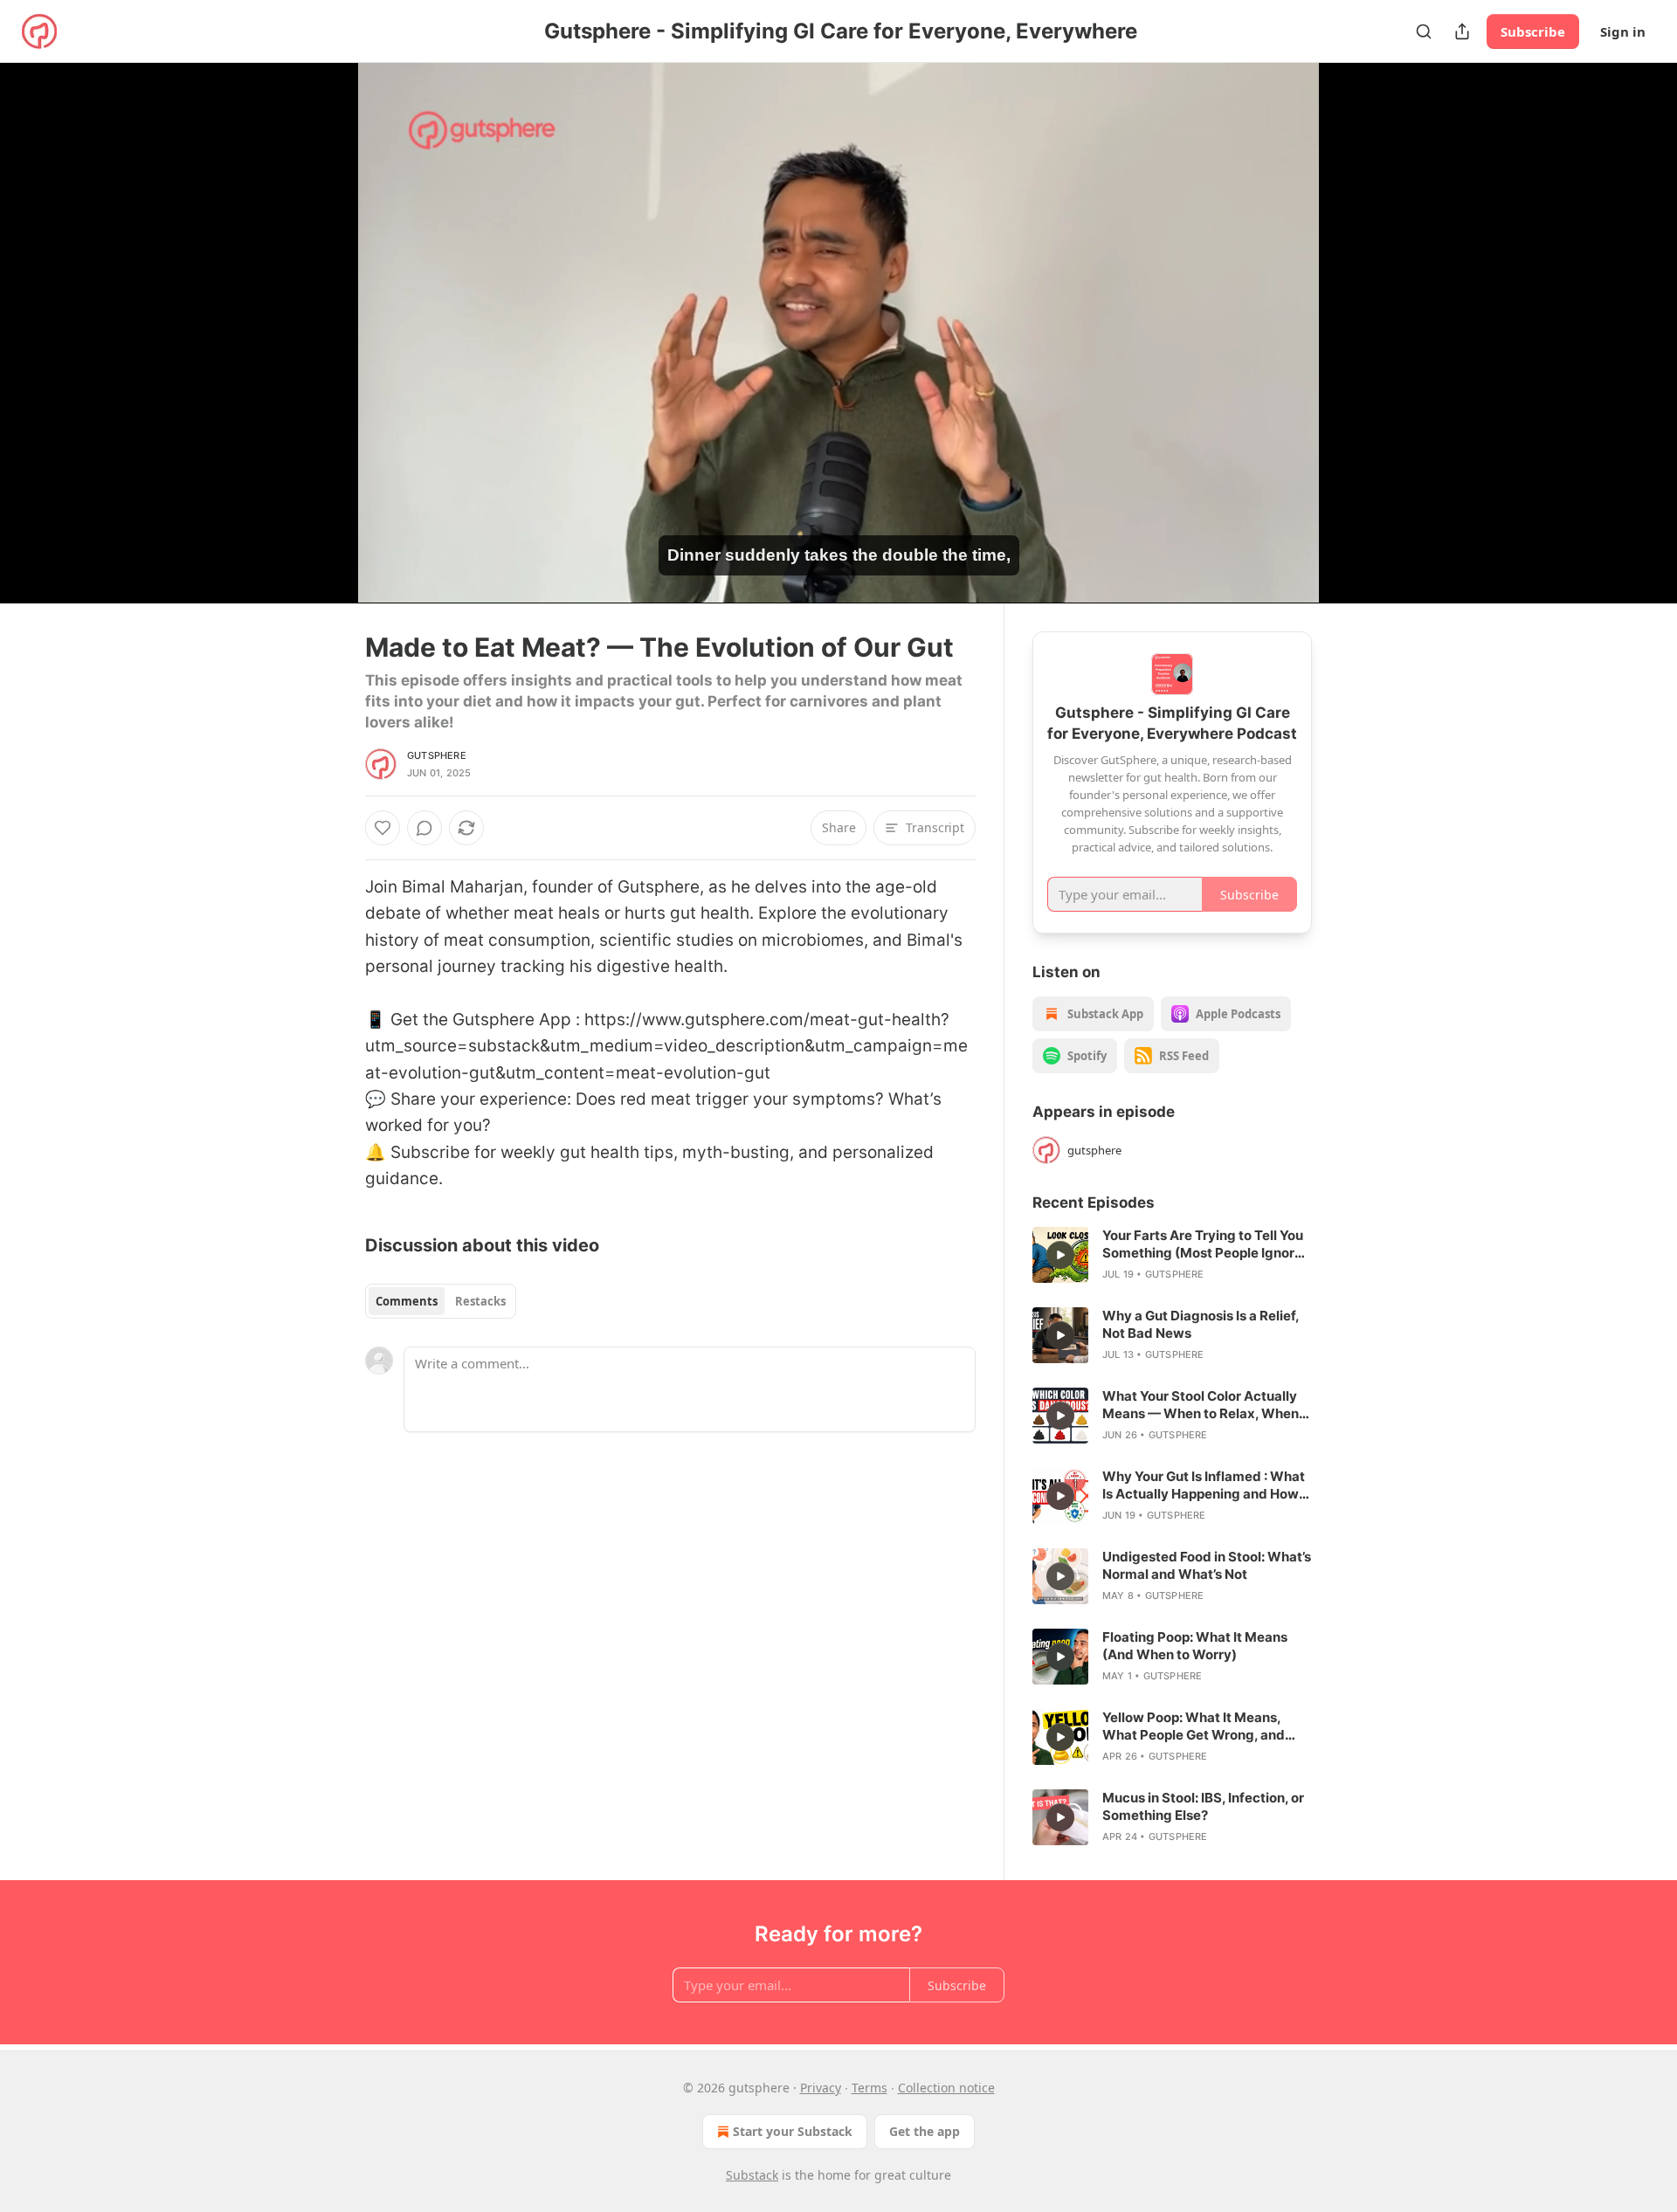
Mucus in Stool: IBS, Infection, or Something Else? (1203, 1806)
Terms (870, 2088)
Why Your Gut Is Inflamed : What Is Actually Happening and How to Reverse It (1204, 1485)
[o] (1060, 1255)
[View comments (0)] (1356, 333)
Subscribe (1533, 31)
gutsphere (437, 755)
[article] (1172, 1255)
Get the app (925, 2131)
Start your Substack (793, 2131)
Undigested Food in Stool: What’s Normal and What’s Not (1207, 1565)
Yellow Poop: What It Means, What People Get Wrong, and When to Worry (1194, 1726)
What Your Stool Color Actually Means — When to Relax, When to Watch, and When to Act (1201, 1405)
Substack (752, 2175)
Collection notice (946, 2088)
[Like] (383, 828)
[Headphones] (323, 352)
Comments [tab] (407, 1301)
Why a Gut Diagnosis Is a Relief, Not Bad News (1201, 1324)
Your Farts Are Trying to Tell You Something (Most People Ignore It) (1203, 1244)
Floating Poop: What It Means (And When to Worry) (1195, 1646)
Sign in (1623, 31)
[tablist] (441, 1301)
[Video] (323, 314)
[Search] (1424, 31)
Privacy (821, 2088)
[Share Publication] (1462, 31)
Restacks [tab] (480, 1301)
